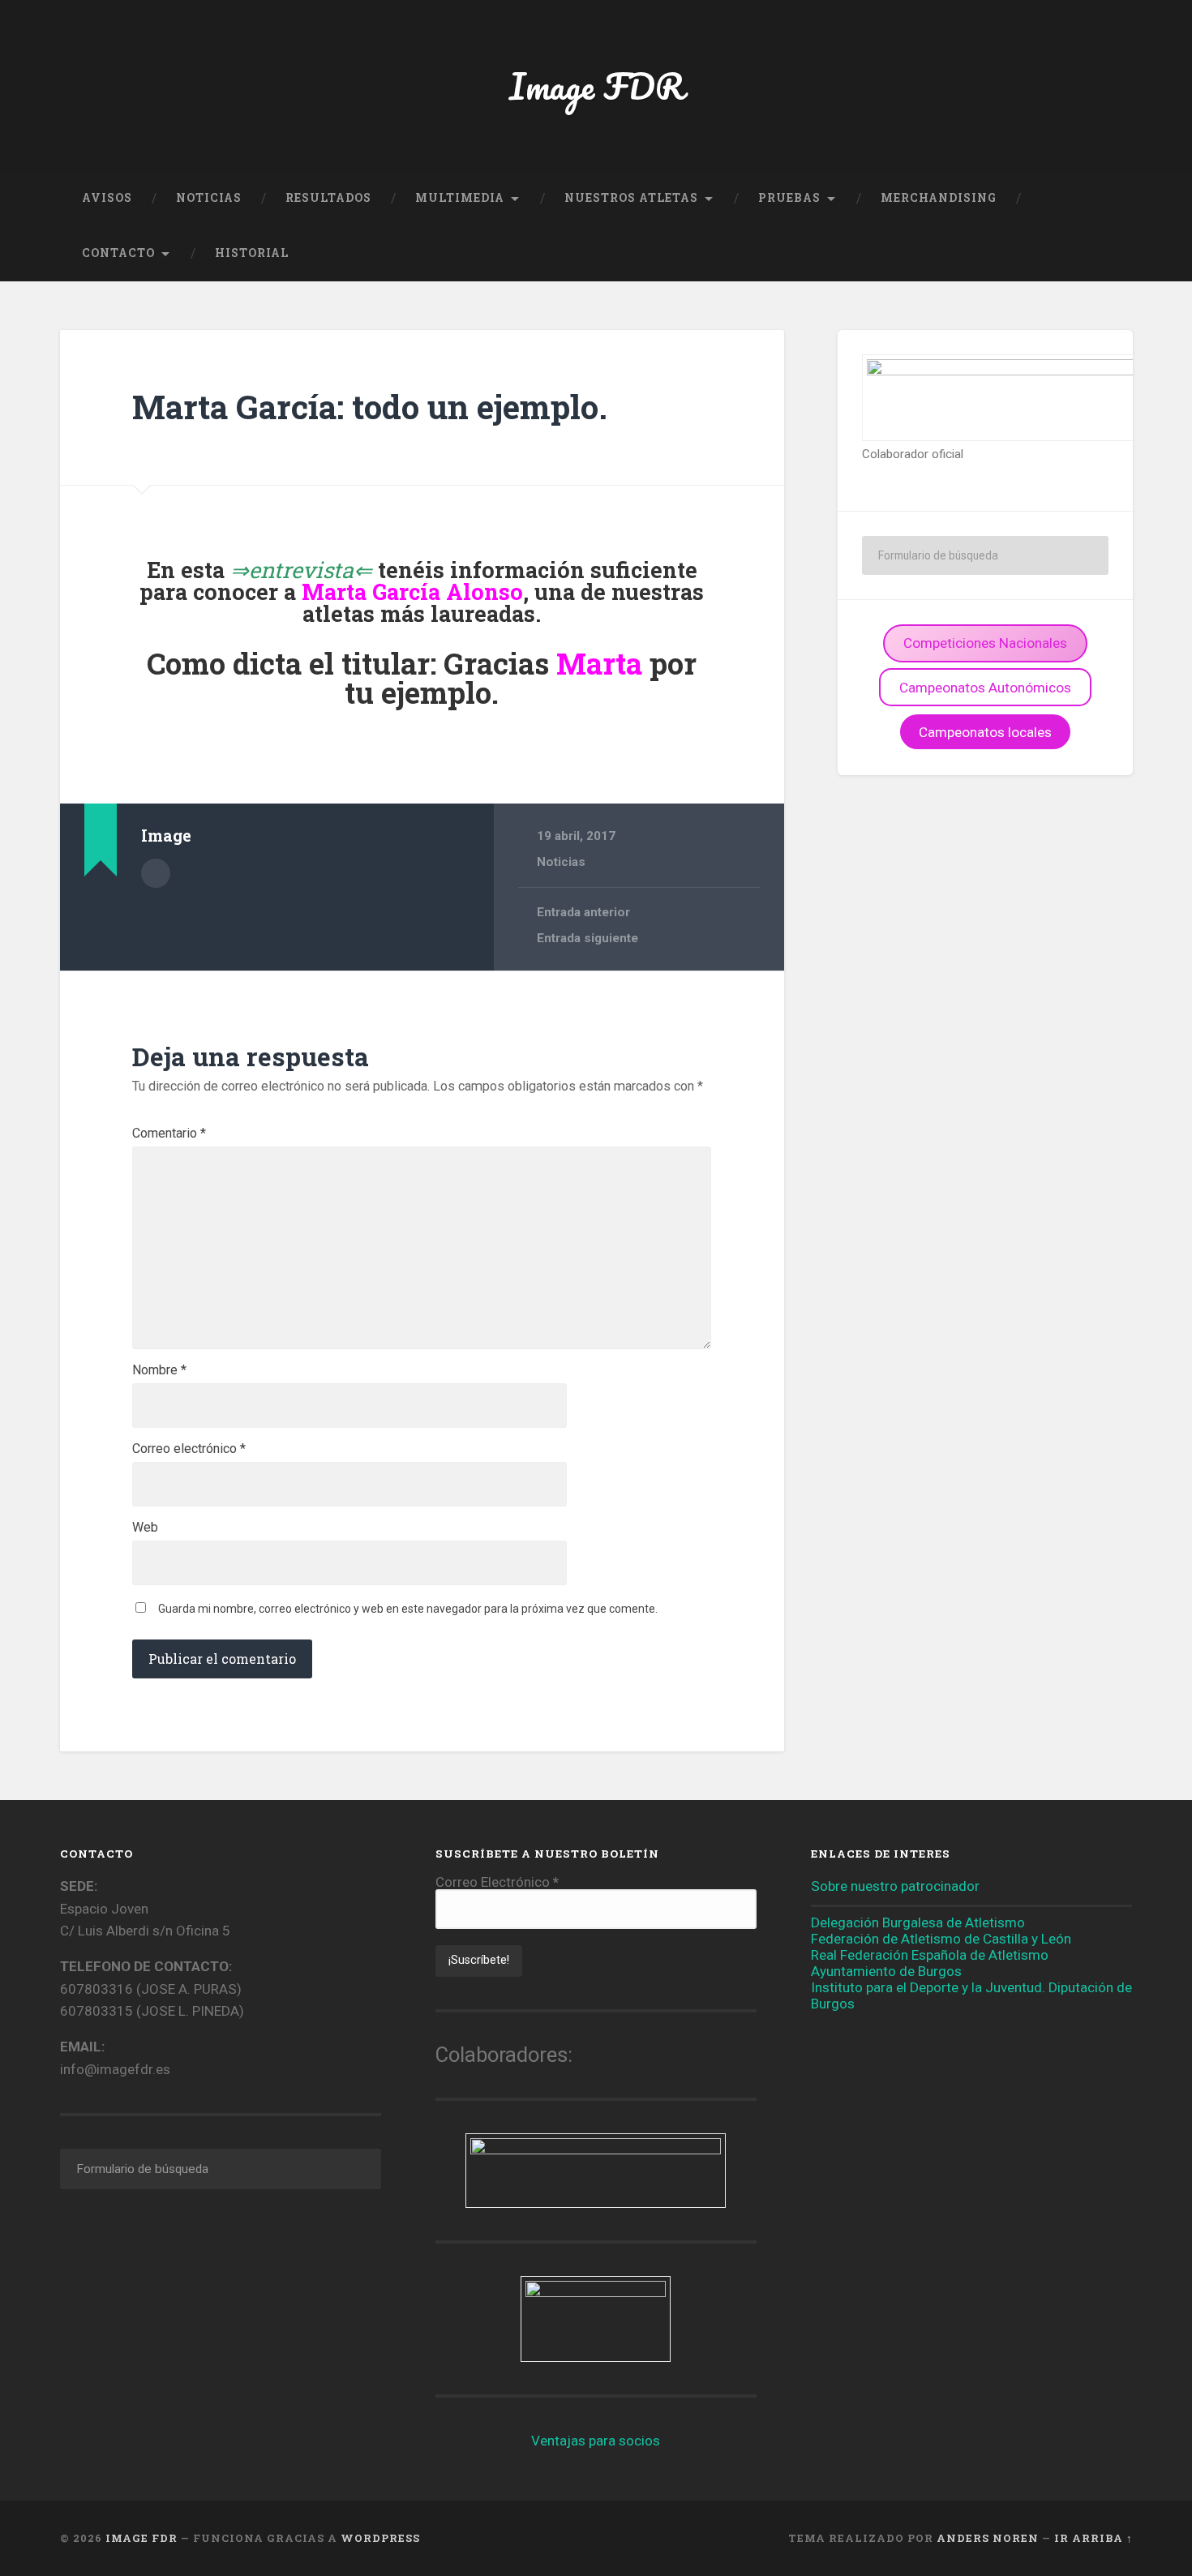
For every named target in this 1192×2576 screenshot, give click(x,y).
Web (145, 1528)
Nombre (159, 1370)
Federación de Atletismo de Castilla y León (941, 1939)
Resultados (328, 198)
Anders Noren (988, 2538)
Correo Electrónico (497, 1882)
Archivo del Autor (156, 873)
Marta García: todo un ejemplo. (370, 407)
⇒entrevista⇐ (301, 570)
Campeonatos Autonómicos (985, 688)
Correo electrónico (189, 1449)
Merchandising (939, 198)
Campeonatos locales (985, 732)
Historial (252, 253)
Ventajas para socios (596, 2441)
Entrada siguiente (587, 938)
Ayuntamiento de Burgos (886, 1971)
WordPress (380, 2538)
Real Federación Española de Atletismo (930, 1955)
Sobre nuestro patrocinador (895, 1886)
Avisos (107, 198)
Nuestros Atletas (631, 198)
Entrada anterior (583, 912)
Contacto (118, 253)
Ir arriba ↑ (1093, 2538)
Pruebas (789, 198)
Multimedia (460, 198)
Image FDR (596, 86)
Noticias (209, 198)
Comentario (169, 1134)
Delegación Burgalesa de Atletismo (918, 1922)
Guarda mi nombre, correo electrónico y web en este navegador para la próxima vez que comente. (408, 1609)
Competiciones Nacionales (985, 643)
